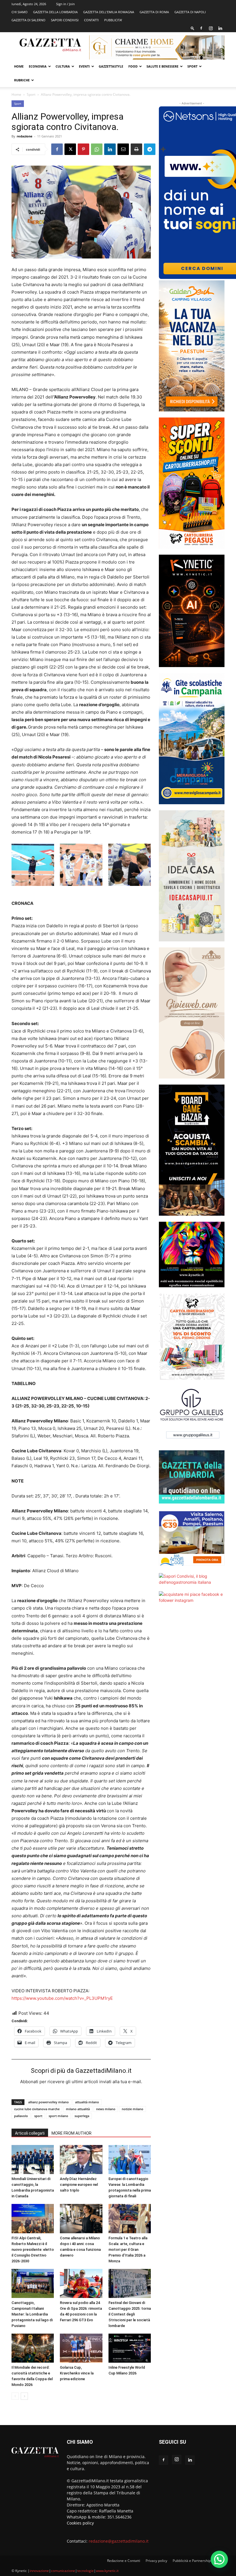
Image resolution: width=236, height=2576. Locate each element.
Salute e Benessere (162, 66)
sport (38, 2116)
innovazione (39, 2571)
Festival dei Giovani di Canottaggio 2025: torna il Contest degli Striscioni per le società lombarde (130, 2314)
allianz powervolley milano (48, 2102)
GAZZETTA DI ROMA (154, 12)
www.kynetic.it (107, 2571)
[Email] (123, 149)
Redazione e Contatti (124, 2561)
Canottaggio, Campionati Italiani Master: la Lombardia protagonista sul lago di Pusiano (32, 2314)
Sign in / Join (65, 4)
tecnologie (85, 2571)
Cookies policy (80, 2523)
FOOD (133, 66)
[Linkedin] (220, 28)
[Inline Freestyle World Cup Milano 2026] (130, 2348)
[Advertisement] (192, 1663)
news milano (106, 2109)
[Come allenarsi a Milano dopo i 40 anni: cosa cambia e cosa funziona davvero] (81, 2218)
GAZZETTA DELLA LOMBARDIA (55, 12)
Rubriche (22, 80)
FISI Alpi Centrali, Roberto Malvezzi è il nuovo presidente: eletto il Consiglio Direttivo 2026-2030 (33, 2250)
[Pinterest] (83, 149)
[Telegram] (150, 149)
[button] (193, 28)
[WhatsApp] (97, 149)
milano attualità (78, 2109)
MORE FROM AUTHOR (72, 2133)
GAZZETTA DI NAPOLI (190, 12)
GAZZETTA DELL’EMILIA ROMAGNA (109, 12)
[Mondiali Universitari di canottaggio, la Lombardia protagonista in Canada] (33, 2160)
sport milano (58, 2116)
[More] (163, 149)
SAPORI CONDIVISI (65, 20)
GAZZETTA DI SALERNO (28, 20)
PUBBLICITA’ (113, 20)
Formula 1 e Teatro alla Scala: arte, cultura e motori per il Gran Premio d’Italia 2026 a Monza (128, 2250)
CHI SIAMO (20, 12)
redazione (25, 136)
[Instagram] (211, 28)
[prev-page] (15, 2396)
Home (19, 66)
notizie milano (133, 2109)
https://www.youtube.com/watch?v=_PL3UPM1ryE (62, 1998)
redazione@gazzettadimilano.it (119, 2541)
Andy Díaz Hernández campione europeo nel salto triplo (79, 2185)
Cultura (63, 66)
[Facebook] (201, 28)
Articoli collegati (30, 2133)
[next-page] (24, 2396)
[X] (70, 149)
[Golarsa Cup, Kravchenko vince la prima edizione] (81, 2348)
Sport (192, 66)
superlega (82, 2116)
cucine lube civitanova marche (37, 2109)
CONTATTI (91, 20)
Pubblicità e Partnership (192, 2561)
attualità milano (87, 2102)
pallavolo (21, 2116)
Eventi (84, 66)
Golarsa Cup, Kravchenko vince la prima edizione (77, 2373)
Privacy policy (156, 2561)
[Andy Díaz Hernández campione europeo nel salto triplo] (81, 2160)
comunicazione (63, 2571)
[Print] (136, 149)
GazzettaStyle (111, 66)
